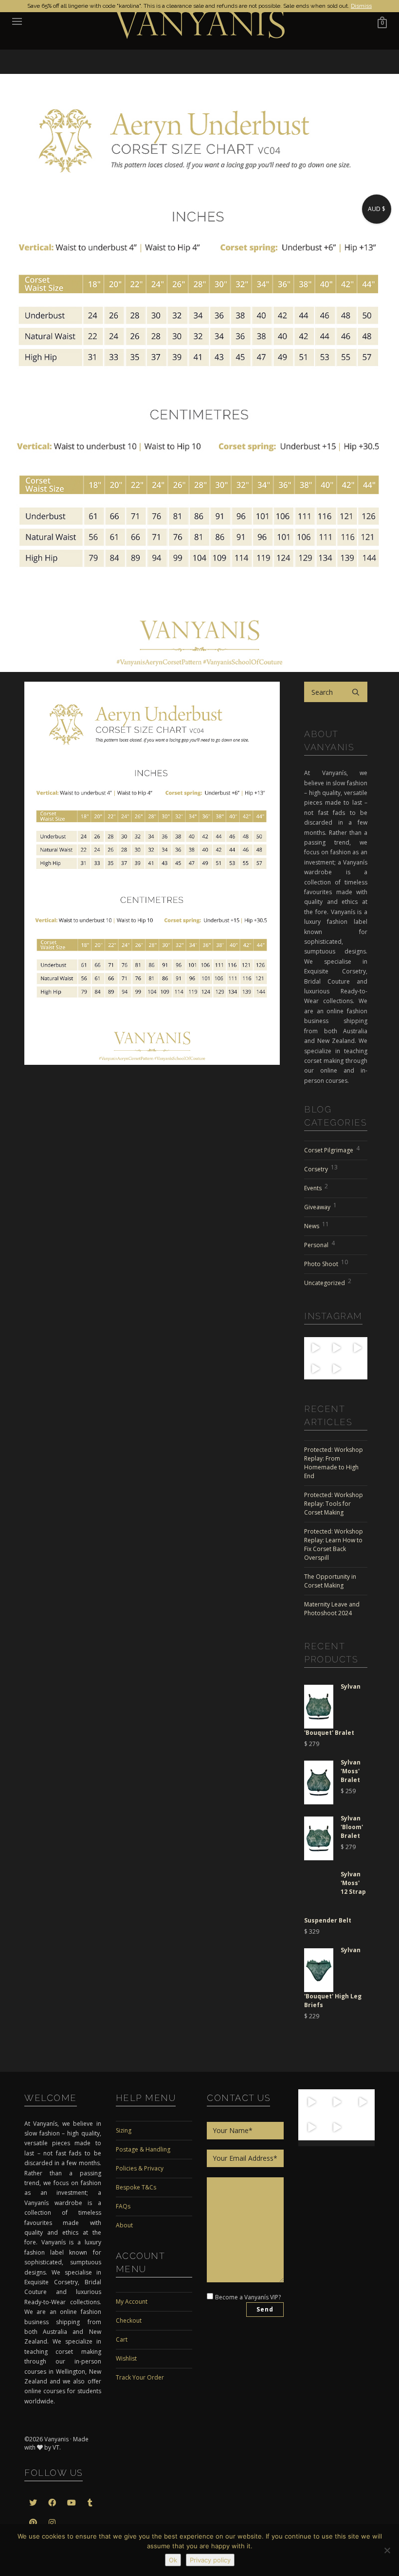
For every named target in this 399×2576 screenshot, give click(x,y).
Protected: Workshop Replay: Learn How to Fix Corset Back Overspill (334, 1544)
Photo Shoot (326, 1263)
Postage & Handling (143, 2149)
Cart (122, 2339)
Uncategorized (328, 1282)
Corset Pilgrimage (332, 1149)
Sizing (124, 2130)
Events (316, 1187)
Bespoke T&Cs (136, 2187)
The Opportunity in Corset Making (330, 1581)
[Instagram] (319, 1352)
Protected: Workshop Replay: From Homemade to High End (334, 1463)
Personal (319, 1244)
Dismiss (361, 6)
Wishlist (126, 2358)
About (124, 2225)
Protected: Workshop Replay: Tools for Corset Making (334, 1504)
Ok (173, 2560)
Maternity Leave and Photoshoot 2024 (332, 1609)
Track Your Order (140, 2377)
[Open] (311, 2102)
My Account (132, 2302)
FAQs (123, 2206)
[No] (387, 2550)
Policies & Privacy (140, 2168)
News (317, 1225)
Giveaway (320, 1206)
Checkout (129, 2320)
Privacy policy (210, 2560)
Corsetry (321, 1168)
